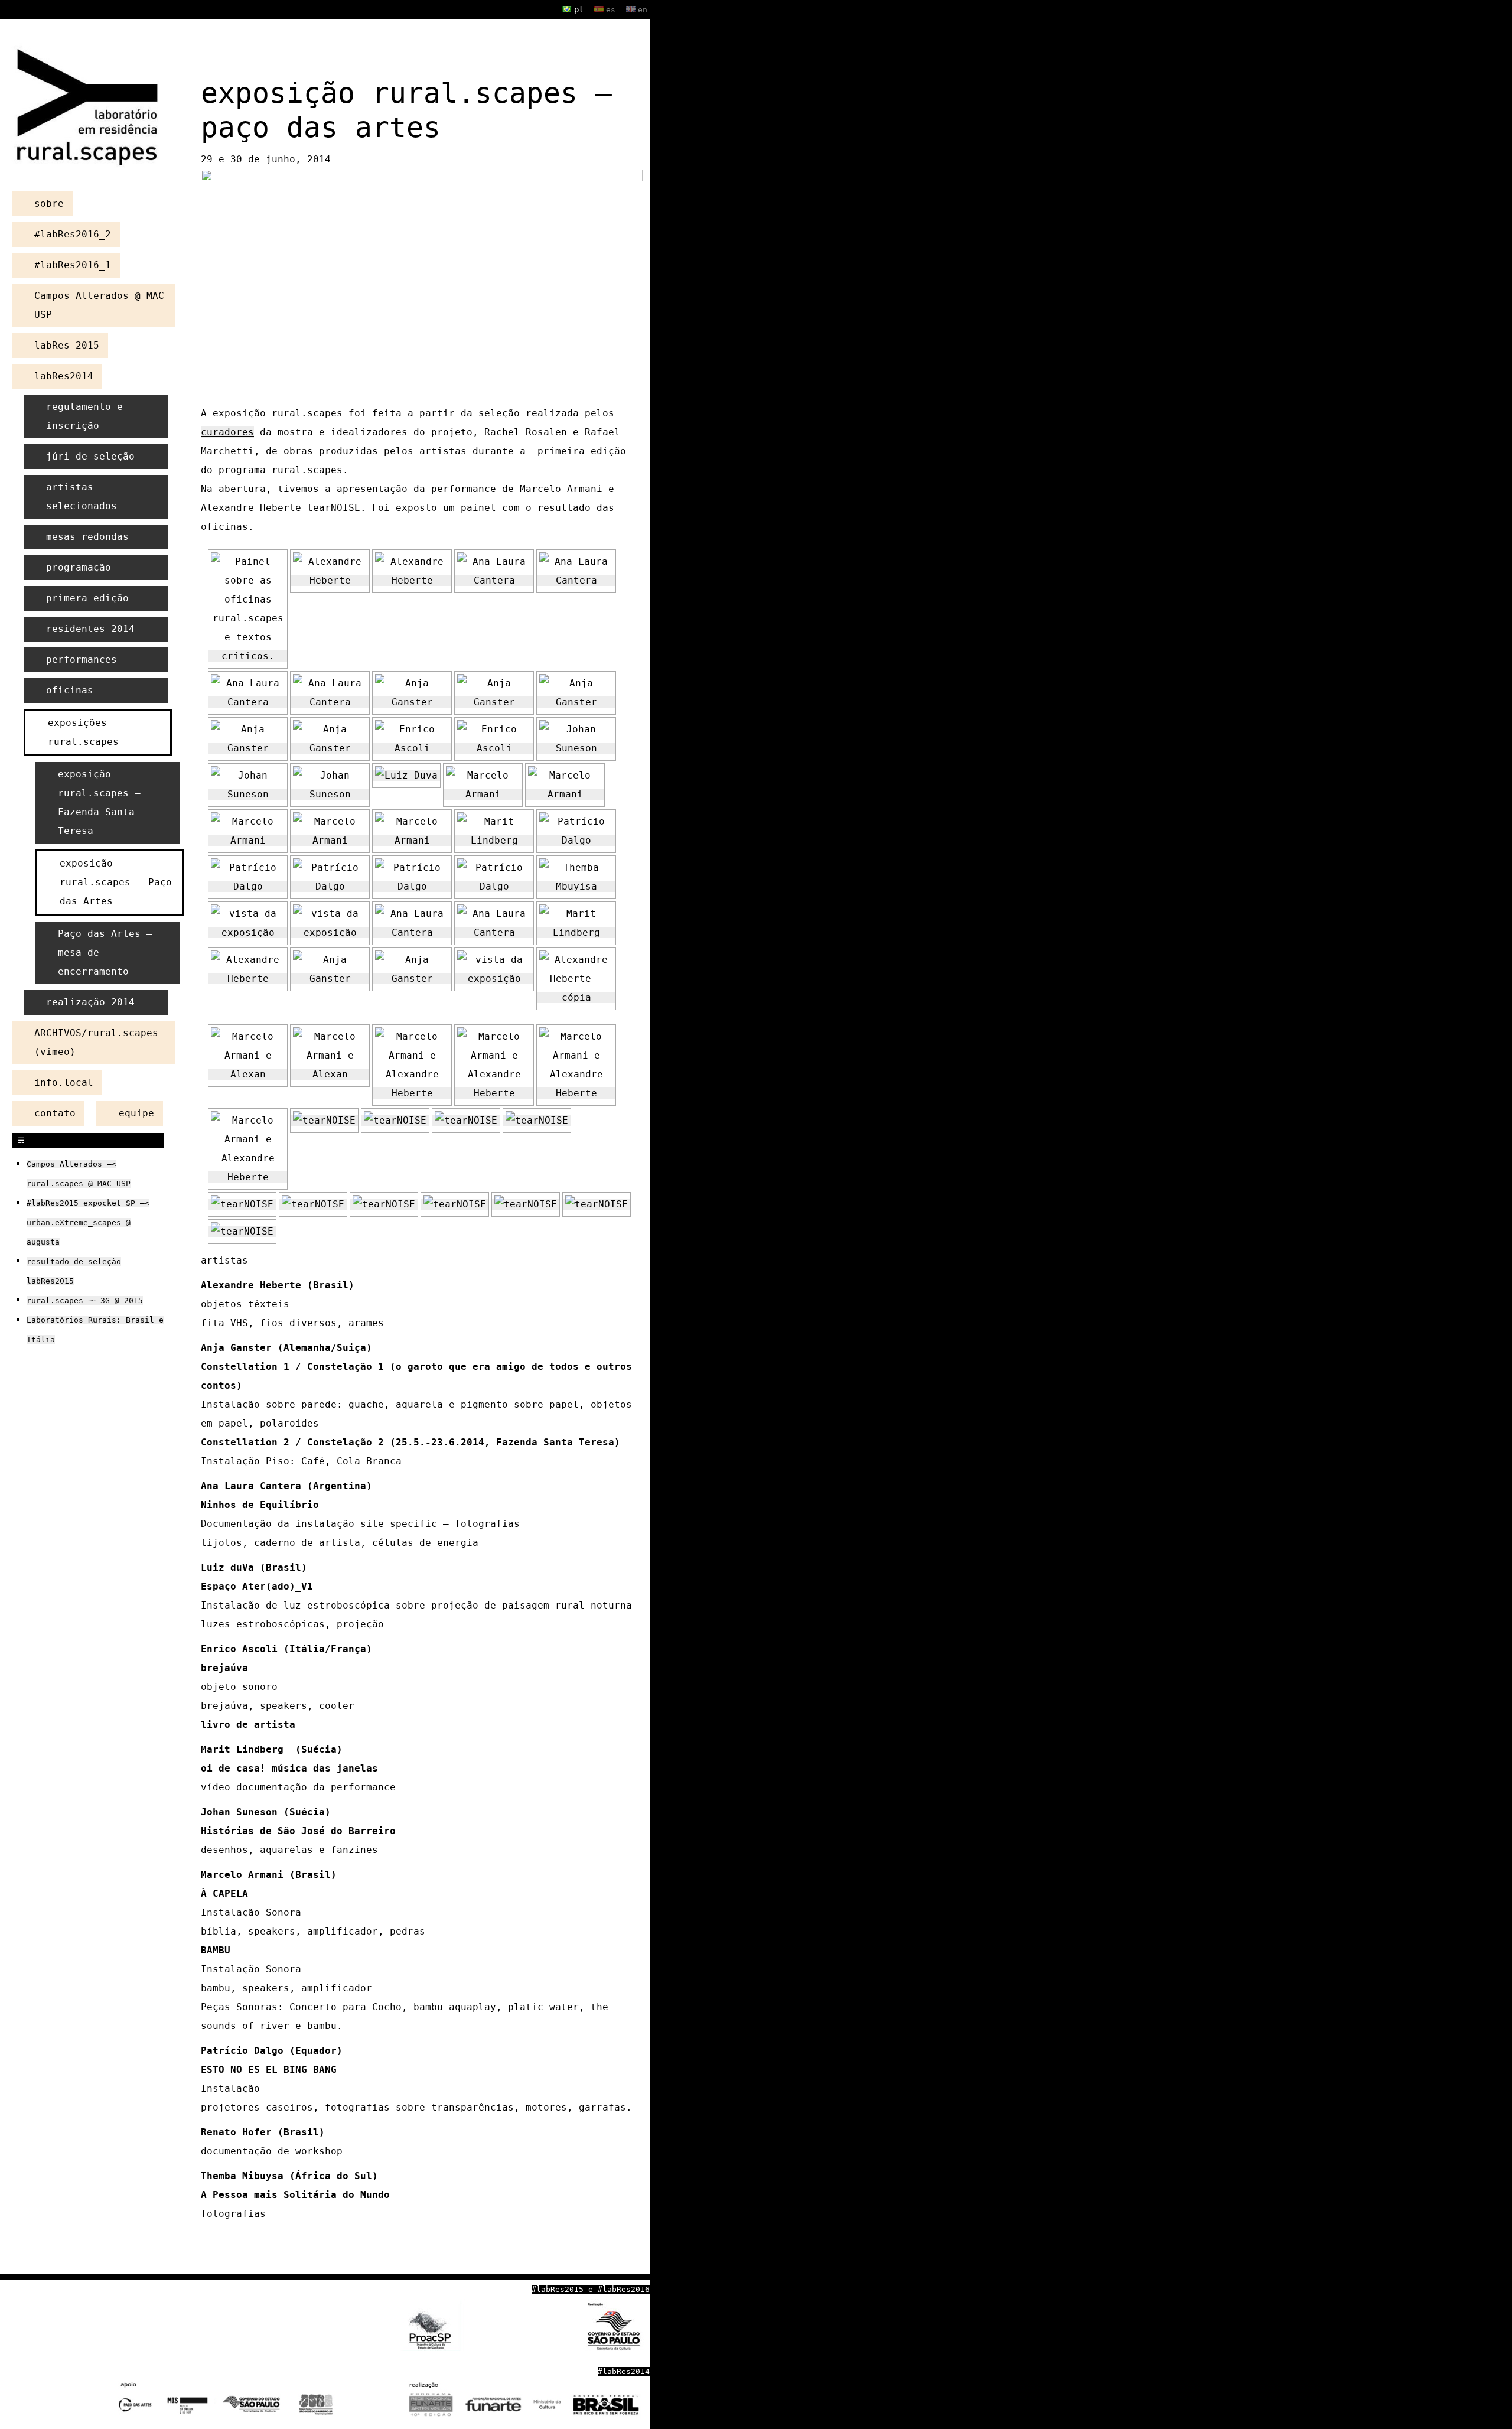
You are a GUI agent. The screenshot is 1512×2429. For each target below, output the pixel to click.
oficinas (70, 690)
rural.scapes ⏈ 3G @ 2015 (85, 1300)
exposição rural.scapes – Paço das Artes (116, 882)
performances (82, 660)
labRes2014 (64, 376)
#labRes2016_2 (73, 234)
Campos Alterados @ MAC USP (99, 305)
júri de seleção (90, 456)
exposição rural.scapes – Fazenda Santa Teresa (99, 802)
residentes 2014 (90, 629)
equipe (136, 1113)
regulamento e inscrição (84, 416)
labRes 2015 (67, 345)
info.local (64, 1082)
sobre (49, 203)
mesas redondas (87, 537)
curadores (227, 432)
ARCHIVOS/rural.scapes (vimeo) (96, 1042)
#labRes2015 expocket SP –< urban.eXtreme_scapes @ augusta (88, 1222)
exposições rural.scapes (83, 732)
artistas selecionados (82, 496)
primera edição (87, 598)
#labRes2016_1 (73, 265)
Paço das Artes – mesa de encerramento (105, 953)
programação (79, 567)
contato (55, 1113)
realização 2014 (90, 1002)
